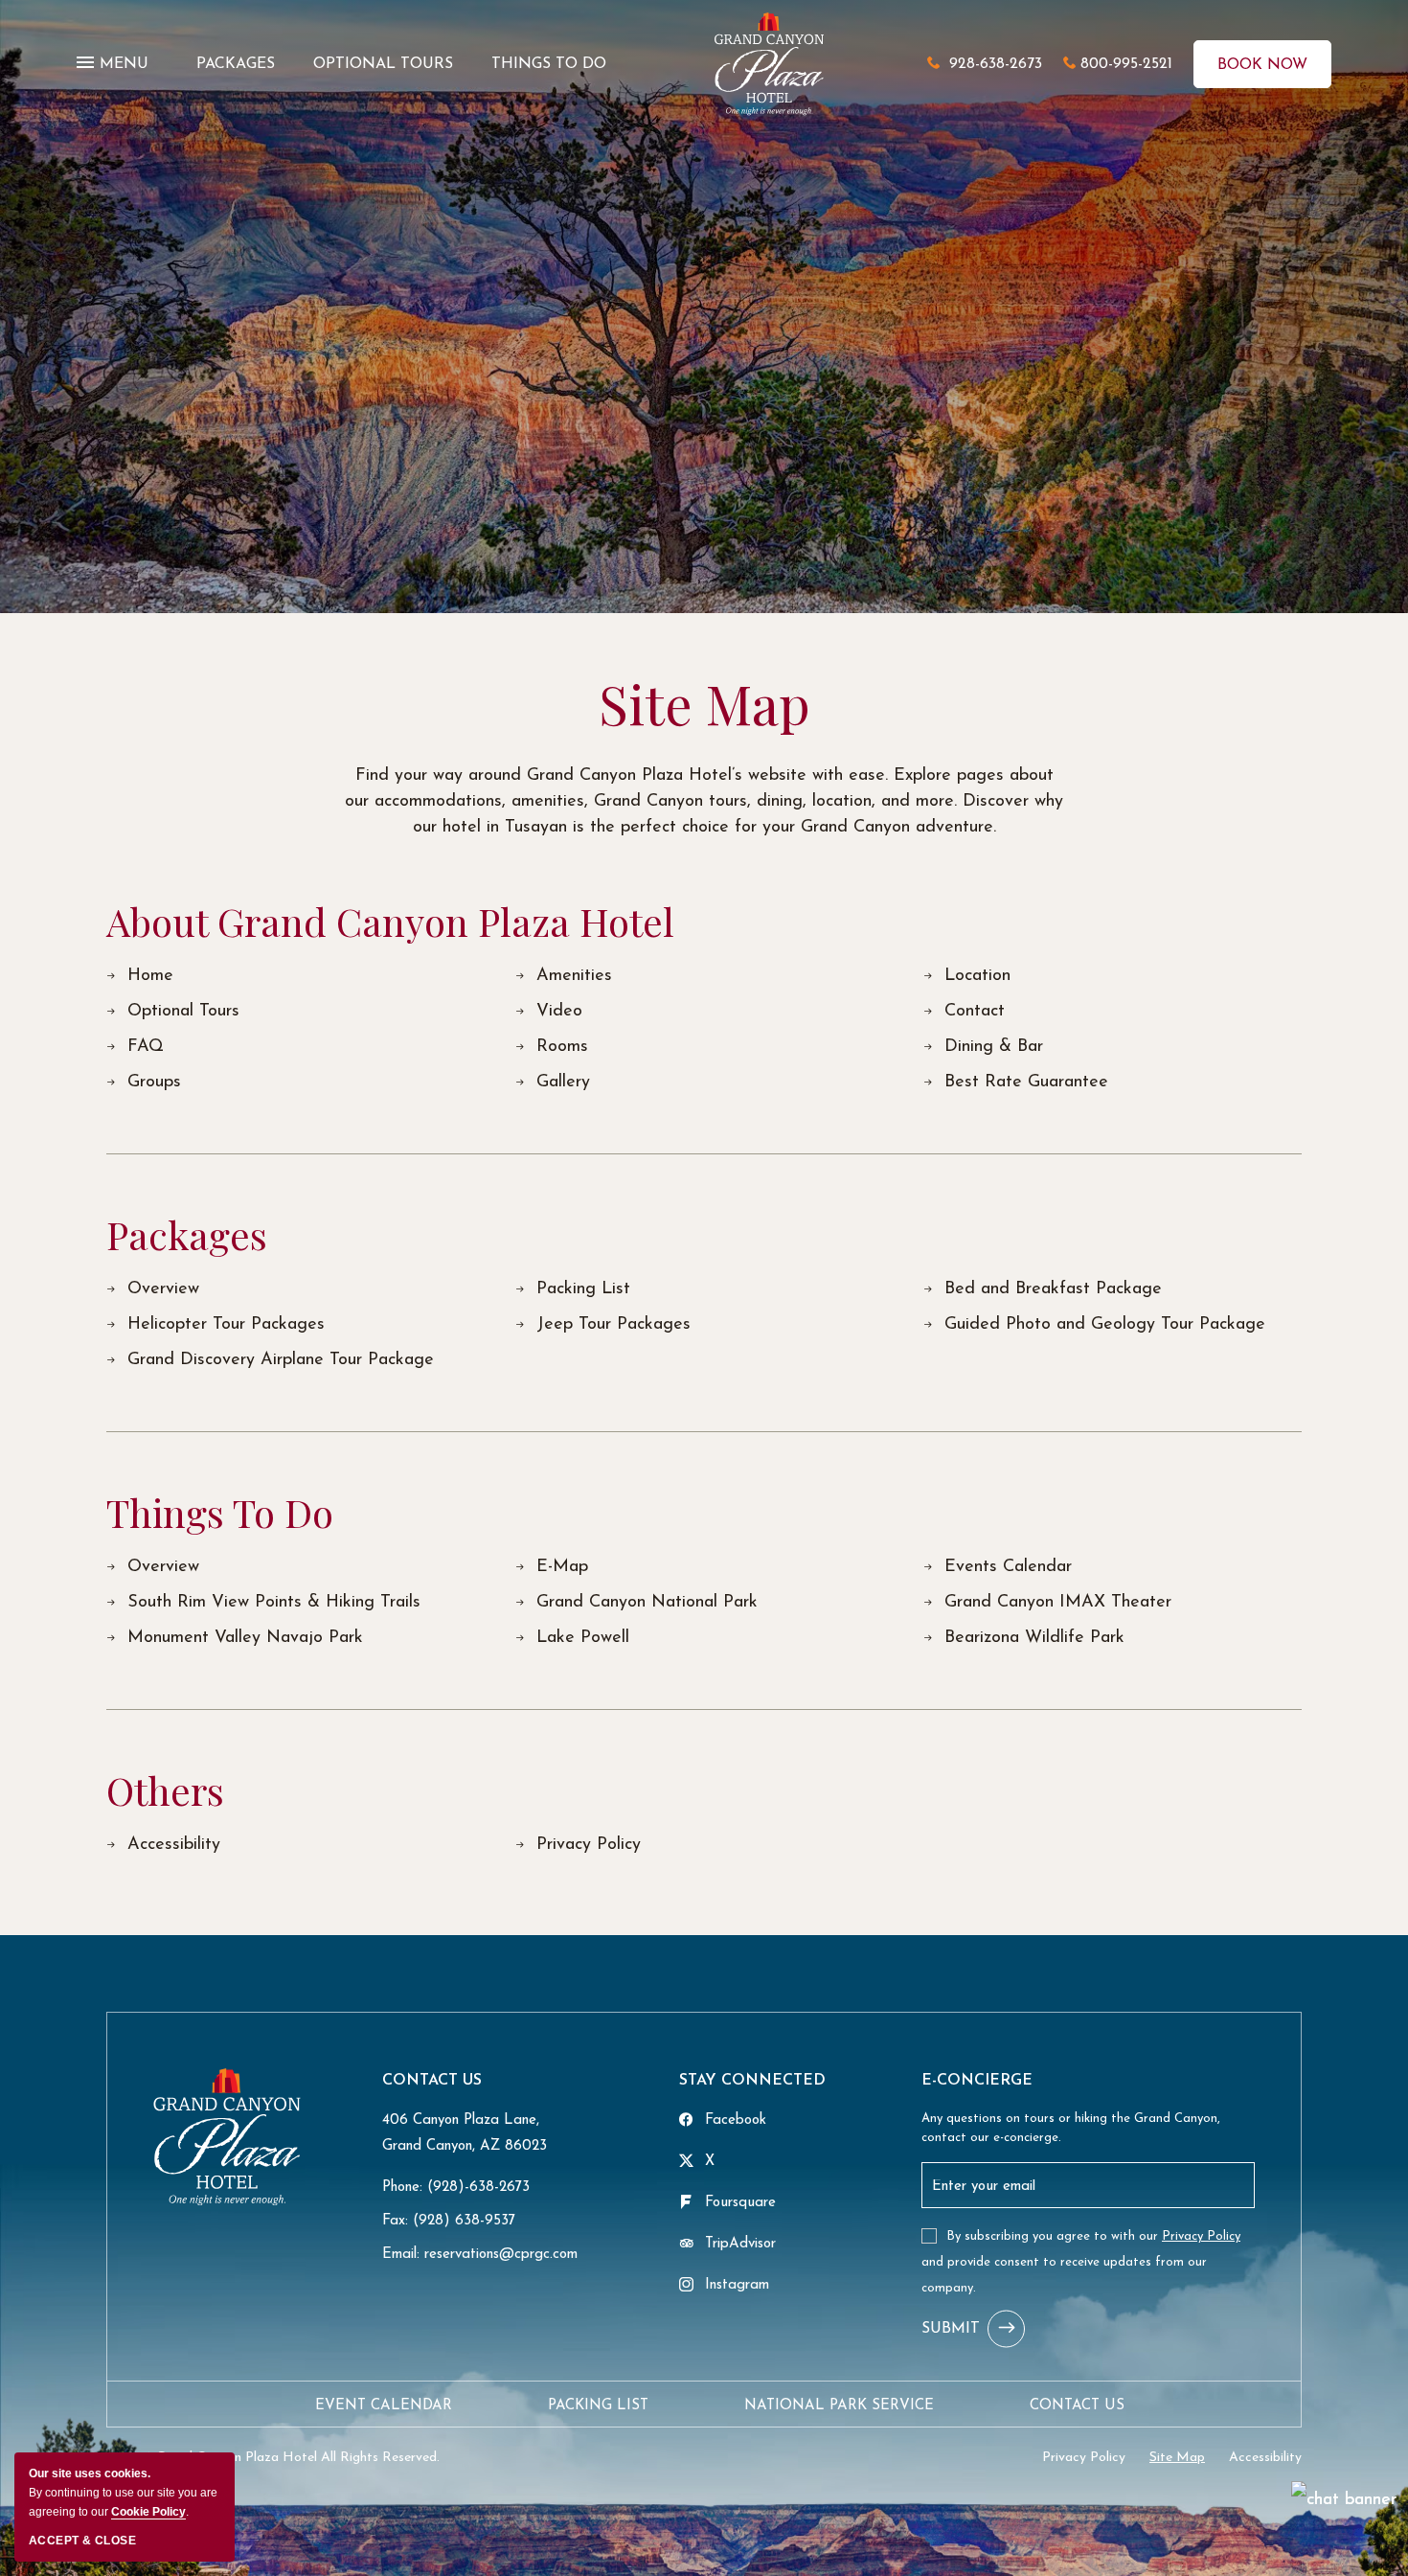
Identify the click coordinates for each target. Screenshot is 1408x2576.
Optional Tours (183, 1012)
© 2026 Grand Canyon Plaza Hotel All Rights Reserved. (273, 2458)
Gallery (563, 1083)
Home (150, 976)
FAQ (146, 1047)
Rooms (562, 1047)
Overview (163, 1289)
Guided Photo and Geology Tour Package (1105, 1325)
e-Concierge (977, 2081)
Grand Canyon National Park (647, 1603)
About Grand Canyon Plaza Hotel (390, 922)
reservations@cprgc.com (501, 2255)
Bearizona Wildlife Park (1034, 1638)
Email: (401, 2255)
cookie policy (148, 2512)
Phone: (402, 2188)
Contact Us (432, 2081)
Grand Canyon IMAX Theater (1058, 1603)
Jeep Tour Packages (613, 1325)
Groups (154, 1083)
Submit (951, 2329)
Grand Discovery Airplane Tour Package (281, 1360)
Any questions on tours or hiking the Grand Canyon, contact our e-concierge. (1071, 2128)
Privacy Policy (589, 1845)
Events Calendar (1008, 1567)
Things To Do (220, 1513)
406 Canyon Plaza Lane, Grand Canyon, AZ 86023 (465, 2133)
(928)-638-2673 (478, 2188)
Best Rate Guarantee (1026, 1083)
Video (559, 1012)
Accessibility (174, 1845)
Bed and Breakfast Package (1053, 1289)
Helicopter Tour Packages (226, 1325)
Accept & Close (82, 2541)
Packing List (583, 1289)
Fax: (395, 2221)
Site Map (704, 703)
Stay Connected (752, 2081)
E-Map (562, 1567)
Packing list (598, 2406)
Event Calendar (384, 2406)
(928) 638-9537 (464, 2221)
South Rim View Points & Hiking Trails (274, 1603)
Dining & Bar (994, 1047)
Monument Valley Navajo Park (245, 1638)
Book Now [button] (1262, 65)
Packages (187, 1235)
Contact (975, 1012)
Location (977, 976)
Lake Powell (583, 1638)
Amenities (574, 976)
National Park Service (839, 2406)
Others (165, 1790)
